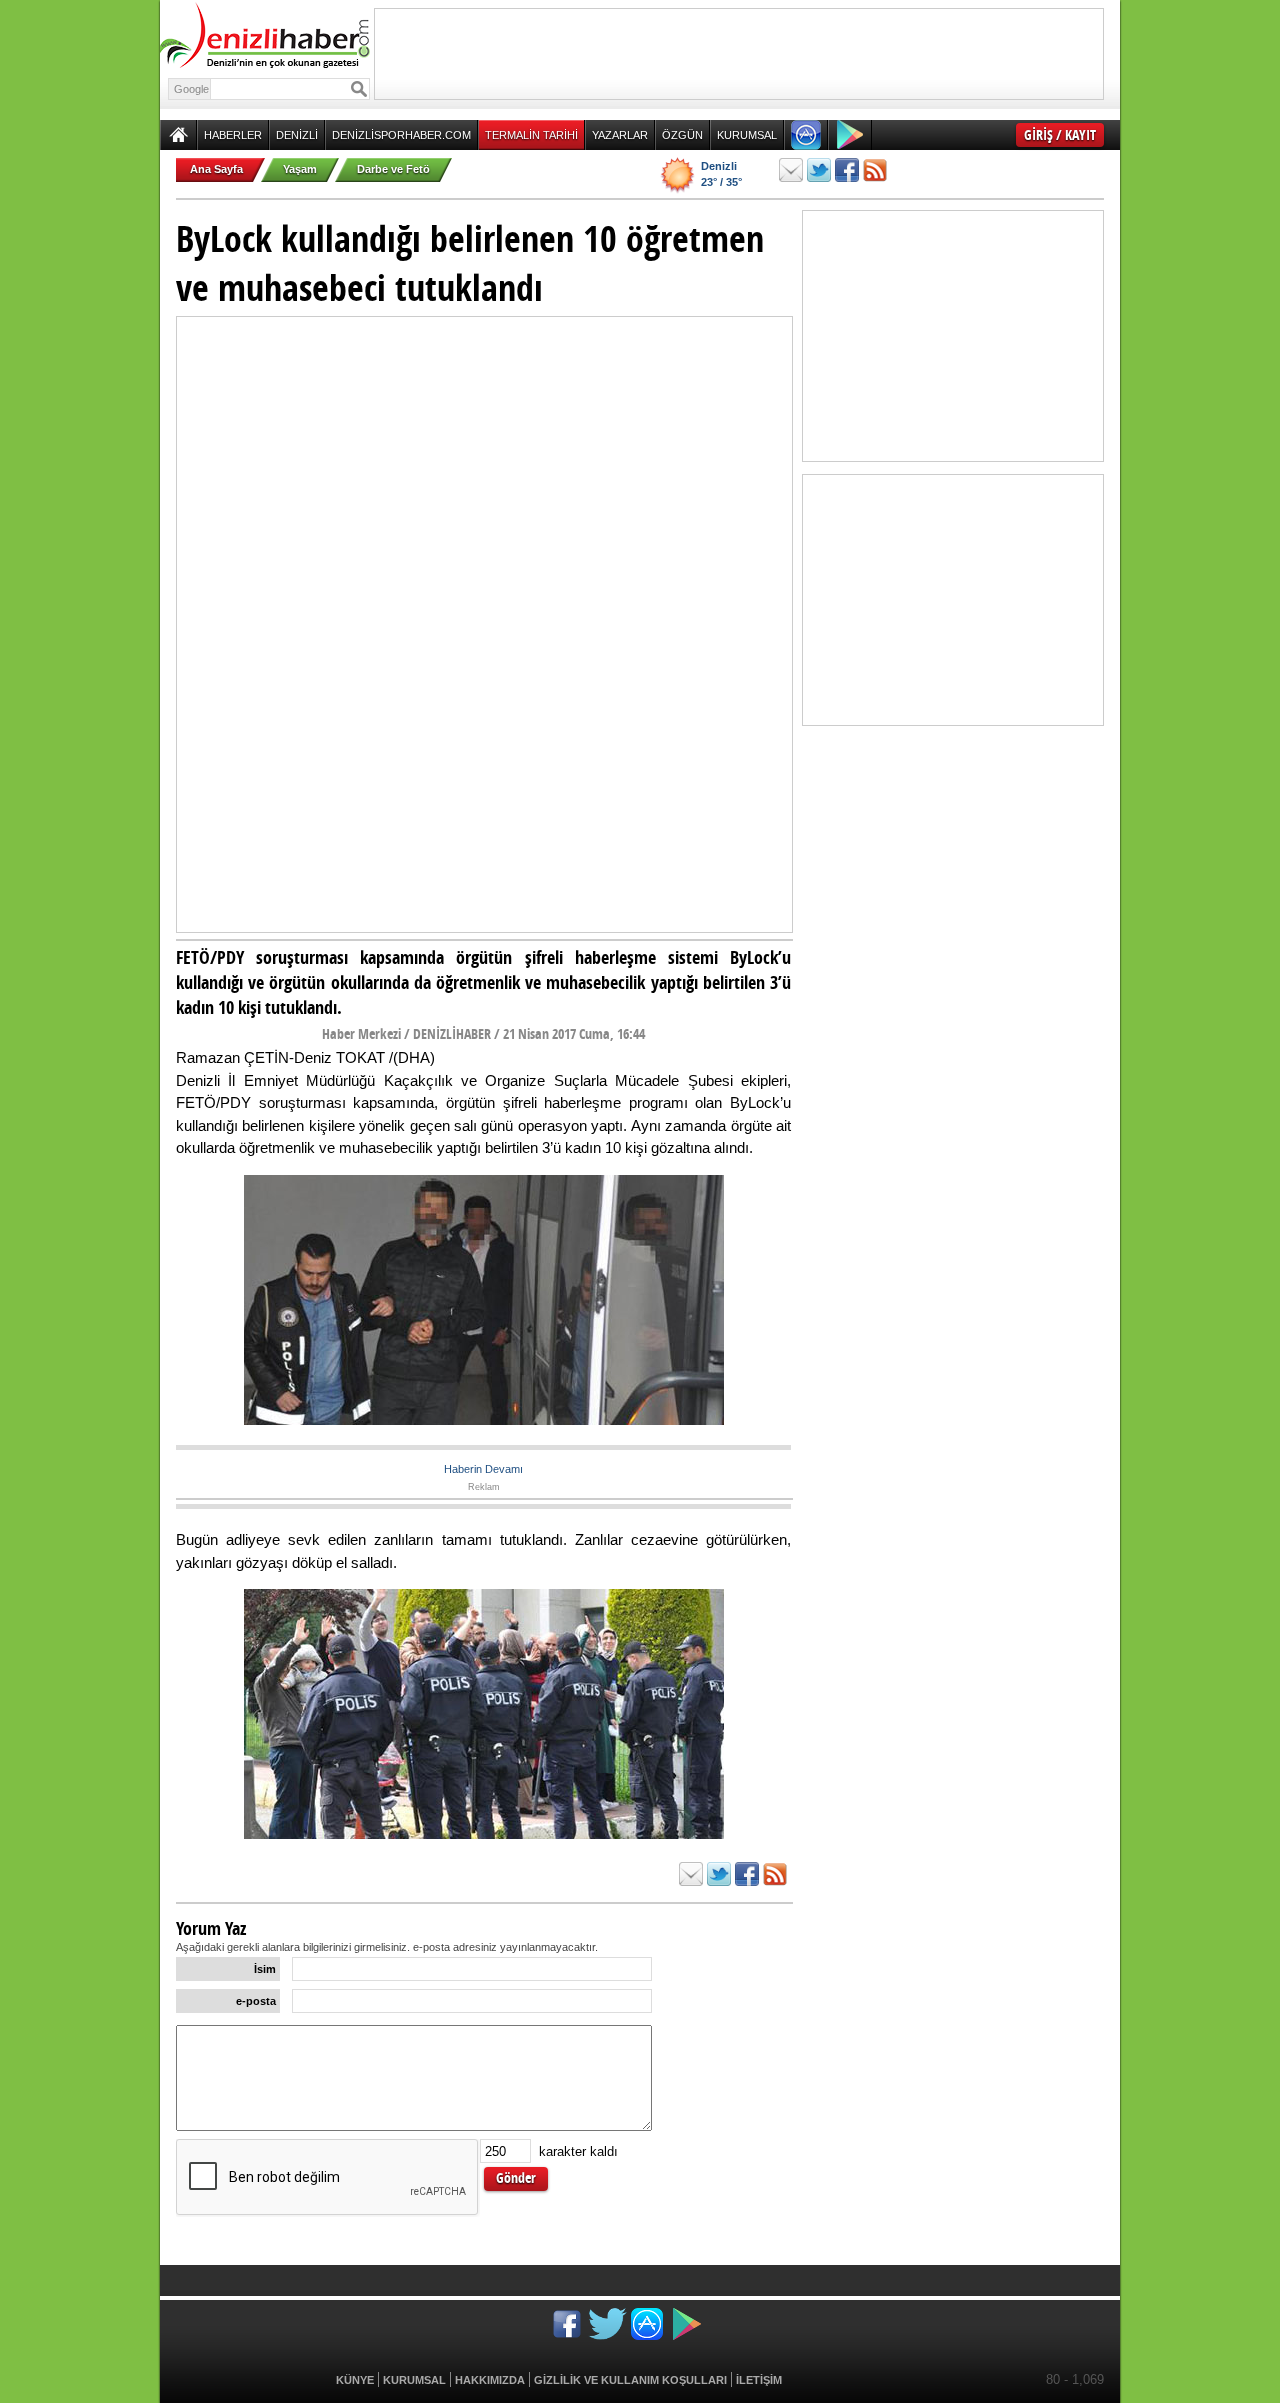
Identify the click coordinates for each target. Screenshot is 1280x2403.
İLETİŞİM (759, 2380)
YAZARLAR (620, 135)
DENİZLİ (297, 135)
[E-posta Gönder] (791, 170)
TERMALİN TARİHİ (531, 135)
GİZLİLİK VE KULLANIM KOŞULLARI (630, 2380)
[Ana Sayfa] (178, 135)
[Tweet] (819, 170)
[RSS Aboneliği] (875, 170)
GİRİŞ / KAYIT (1060, 134)
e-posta (256, 2001)
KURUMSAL (747, 135)
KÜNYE (355, 2380)
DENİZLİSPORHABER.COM (401, 135)
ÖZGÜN (682, 135)
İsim (265, 1969)
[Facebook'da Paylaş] (847, 170)
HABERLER (233, 135)
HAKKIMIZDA (490, 2380)
